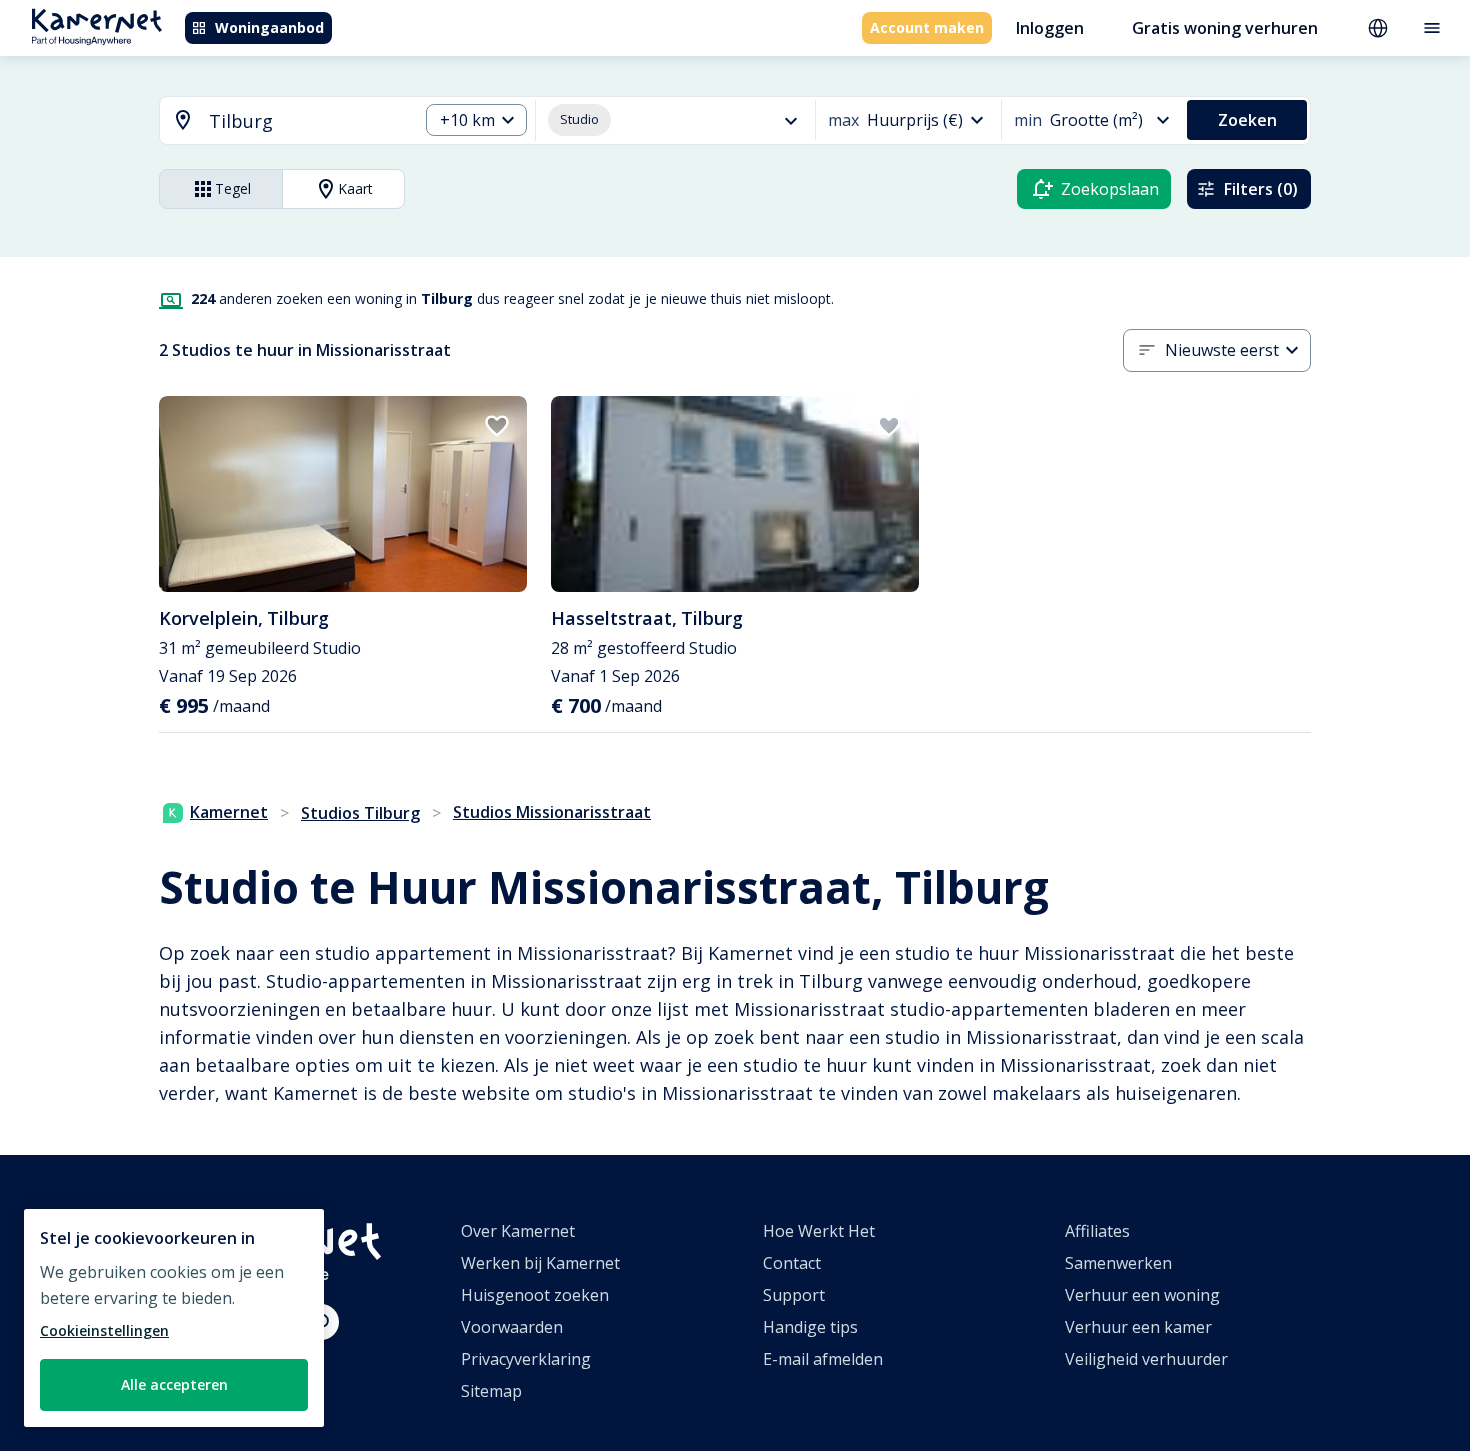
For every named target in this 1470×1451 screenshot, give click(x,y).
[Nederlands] (1378, 28)
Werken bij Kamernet (540, 1263)
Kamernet (229, 812)
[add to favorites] (497, 426)
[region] (174, 1318)
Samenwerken (1118, 1263)
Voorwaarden (512, 1327)
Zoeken (1247, 120)
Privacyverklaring (526, 1359)
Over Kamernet (518, 1231)
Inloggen (1050, 28)
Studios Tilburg (360, 813)
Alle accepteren (174, 1384)
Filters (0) (1261, 189)
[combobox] (277, 121)
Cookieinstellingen (104, 1330)
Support (794, 1295)
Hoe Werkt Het (819, 1231)
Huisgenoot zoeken (535, 1295)
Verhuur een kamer (1138, 1327)
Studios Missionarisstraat (552, 812)
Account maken (927, 27)
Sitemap (491, 1391)
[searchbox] (306, 121)
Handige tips (810, 1327)
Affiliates (1097, 1231)
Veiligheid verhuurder (1146, 1359)
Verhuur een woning (1142, 1295)
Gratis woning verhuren (1225, 28)
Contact (792, 1263)
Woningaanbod (269, 27)
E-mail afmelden (823, 1359)
